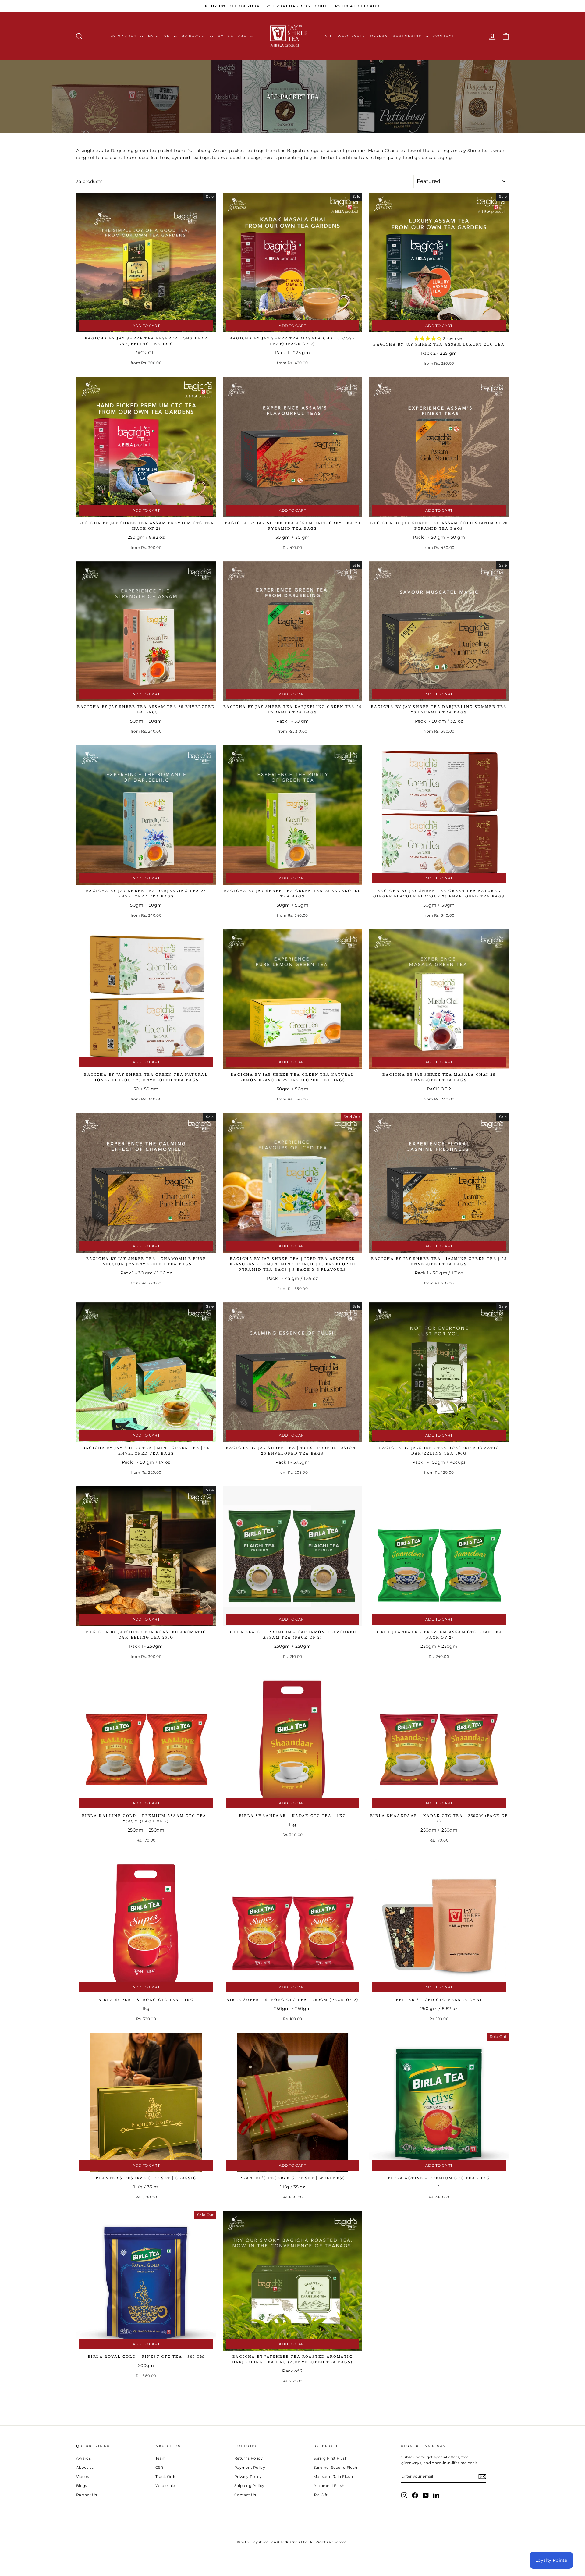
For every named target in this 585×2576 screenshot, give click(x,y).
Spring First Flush (330, 2458)
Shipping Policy (249, 2486)
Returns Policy (248, 2458)
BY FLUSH (160, 36)
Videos (83, 2477)
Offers (379, 36)
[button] (428, 339)
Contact (444, 36)
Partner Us (87, 2495)
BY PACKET (195, 36)
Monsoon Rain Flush (333, 2477)
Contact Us (245, 2495)
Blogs (82, 2486)
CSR (159, 2467)
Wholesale (351, 36)
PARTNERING (408, 36)
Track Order (167, 2477)
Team (161, 2458)
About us (85, 2467)
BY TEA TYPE (233, 36)
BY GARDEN (124, 36)
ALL (329, 36)
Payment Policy (250, 2467)
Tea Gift (321, 2495)
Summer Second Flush (335, 2467)
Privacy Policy (248, 2477)
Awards (83, 2458)
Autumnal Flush (329, 2486)
